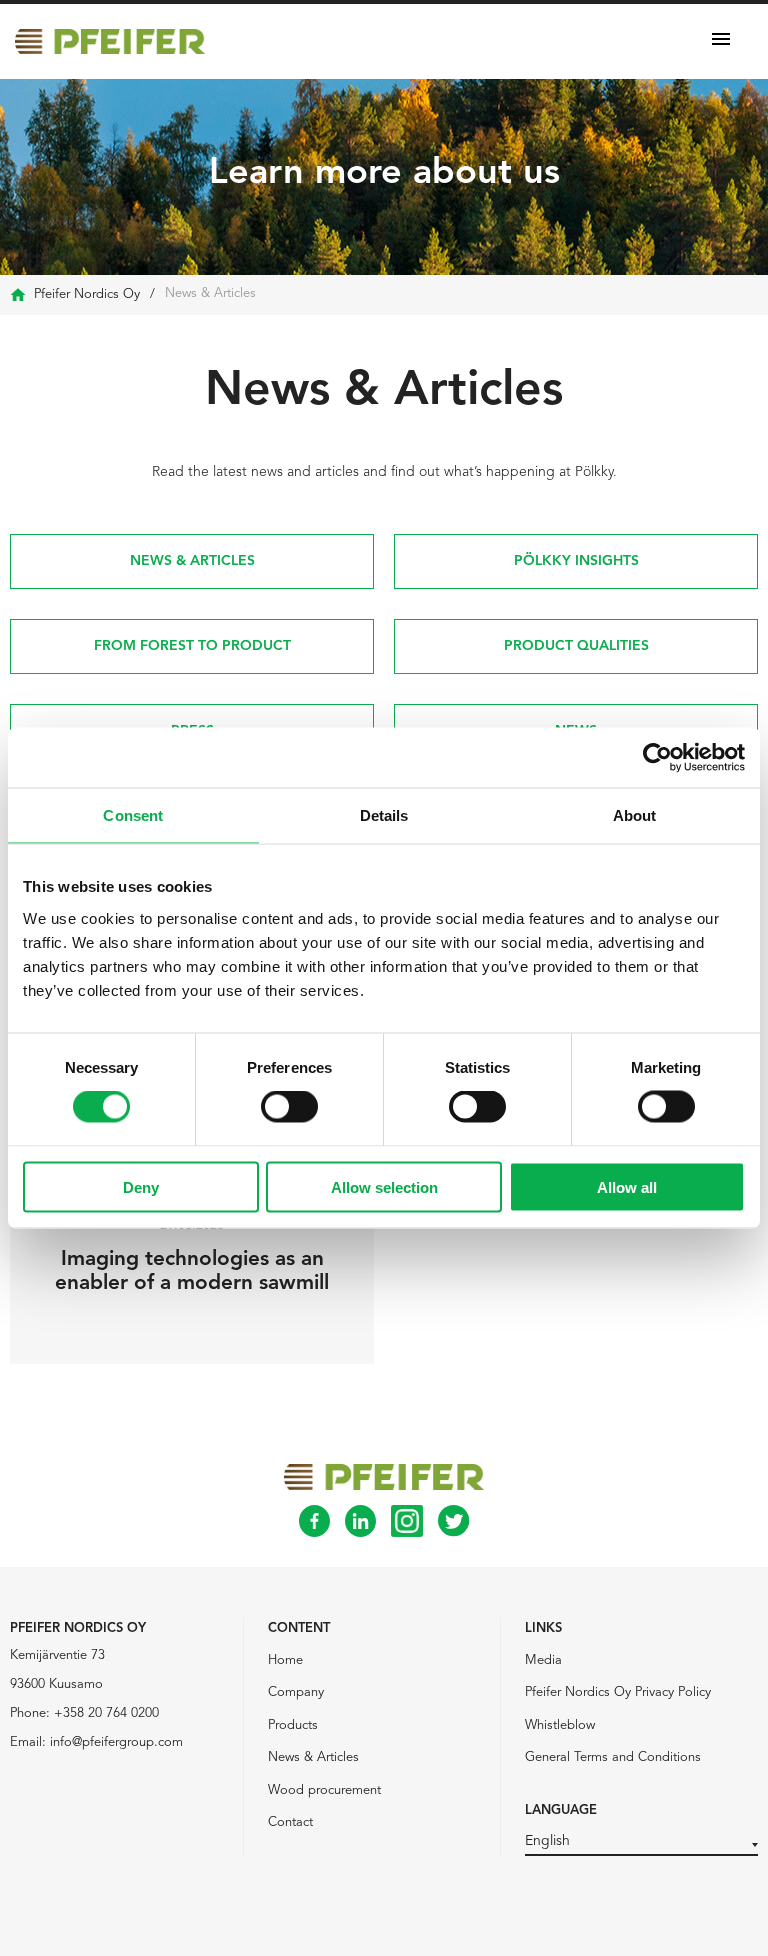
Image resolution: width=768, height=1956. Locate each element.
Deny (141, 1186)
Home (285, 1660)
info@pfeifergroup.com (116, 1742)
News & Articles (313, 1757)
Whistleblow (560, 1725)
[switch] (289, 1107)
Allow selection (384, 1186)
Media (543, 1660)
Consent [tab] (133, 815)
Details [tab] (384, 815)
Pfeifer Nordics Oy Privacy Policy (618, 1692)
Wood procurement (324, 1790)
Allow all (627, 1186)
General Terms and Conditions (613, 1757)
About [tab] (635, 815)
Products (293, 1725)
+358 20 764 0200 (106, 1713)
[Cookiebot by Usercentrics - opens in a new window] (657, 758)
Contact (290, 1822)
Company (296, 1692)
